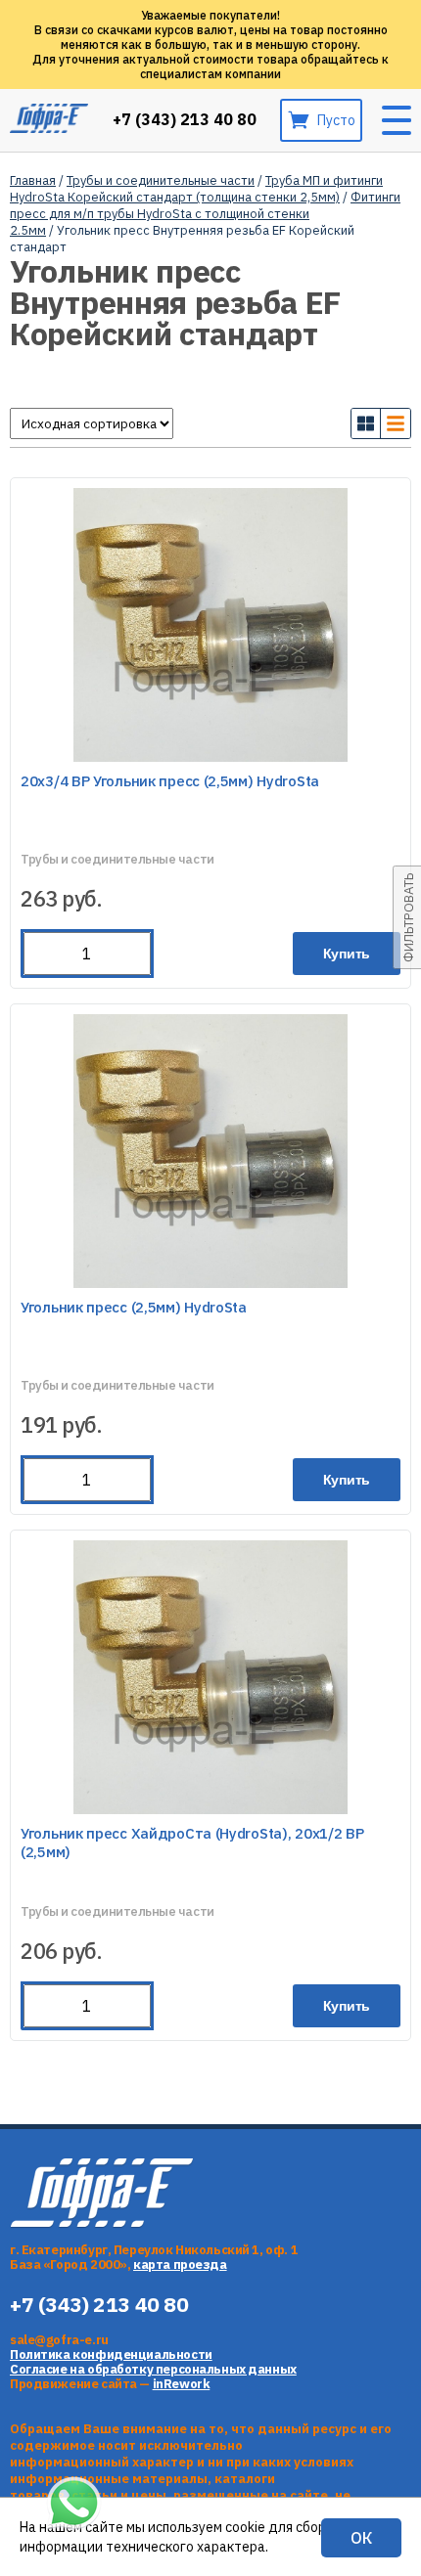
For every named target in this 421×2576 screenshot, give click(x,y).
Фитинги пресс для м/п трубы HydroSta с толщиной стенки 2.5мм (205, 214)
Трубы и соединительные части (161, 180)
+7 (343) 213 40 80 (185, 120)
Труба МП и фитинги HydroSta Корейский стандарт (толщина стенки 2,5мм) (196, 189)
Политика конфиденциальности (111, 2354)
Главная (33, 180)
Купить (347, 954)
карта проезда (180, 2265)
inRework (182, 2384)
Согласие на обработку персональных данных (153, 2369)
